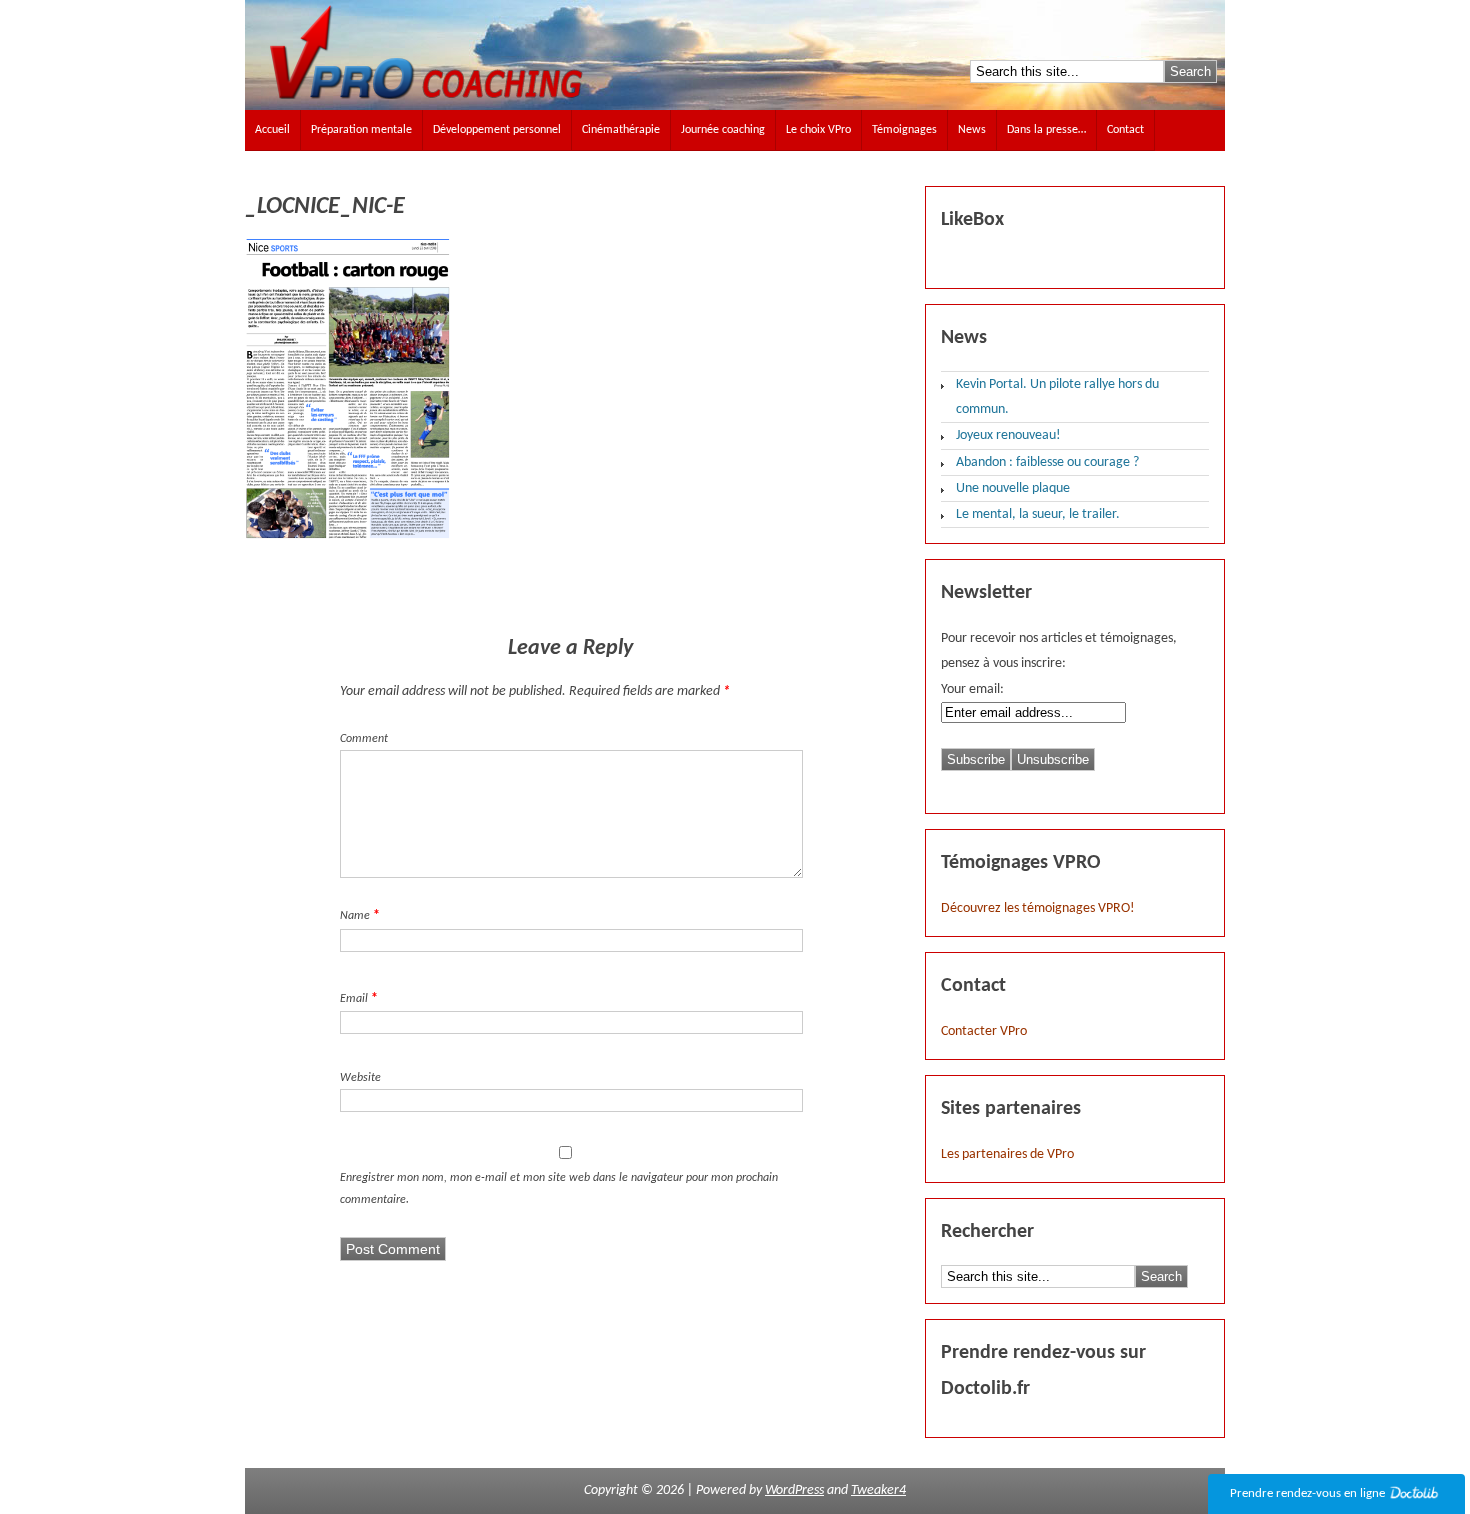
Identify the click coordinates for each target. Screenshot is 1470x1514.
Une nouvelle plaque (1013, 488)
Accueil (272, 130)
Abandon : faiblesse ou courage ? (1047, 462)
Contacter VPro (984, 1031)
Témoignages (904, 130)
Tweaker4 (878, 1490)
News (972, 130)
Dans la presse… (1046, 130)
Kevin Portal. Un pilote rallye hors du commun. (1057, 397)
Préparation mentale (361, 130)
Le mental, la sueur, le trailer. (1038, 514)
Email (354, 999)
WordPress (794, 1490)
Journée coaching (723, 130)
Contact (1125, 130)
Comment (364, 739)
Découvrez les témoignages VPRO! (1038, 908)
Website (360, 1078)
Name (355, 916)
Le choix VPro (818, 130)
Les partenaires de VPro (1007, 1154)
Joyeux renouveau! (1008, 435)
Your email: (972, 689)
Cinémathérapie (621, 130)
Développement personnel (497, 130)
